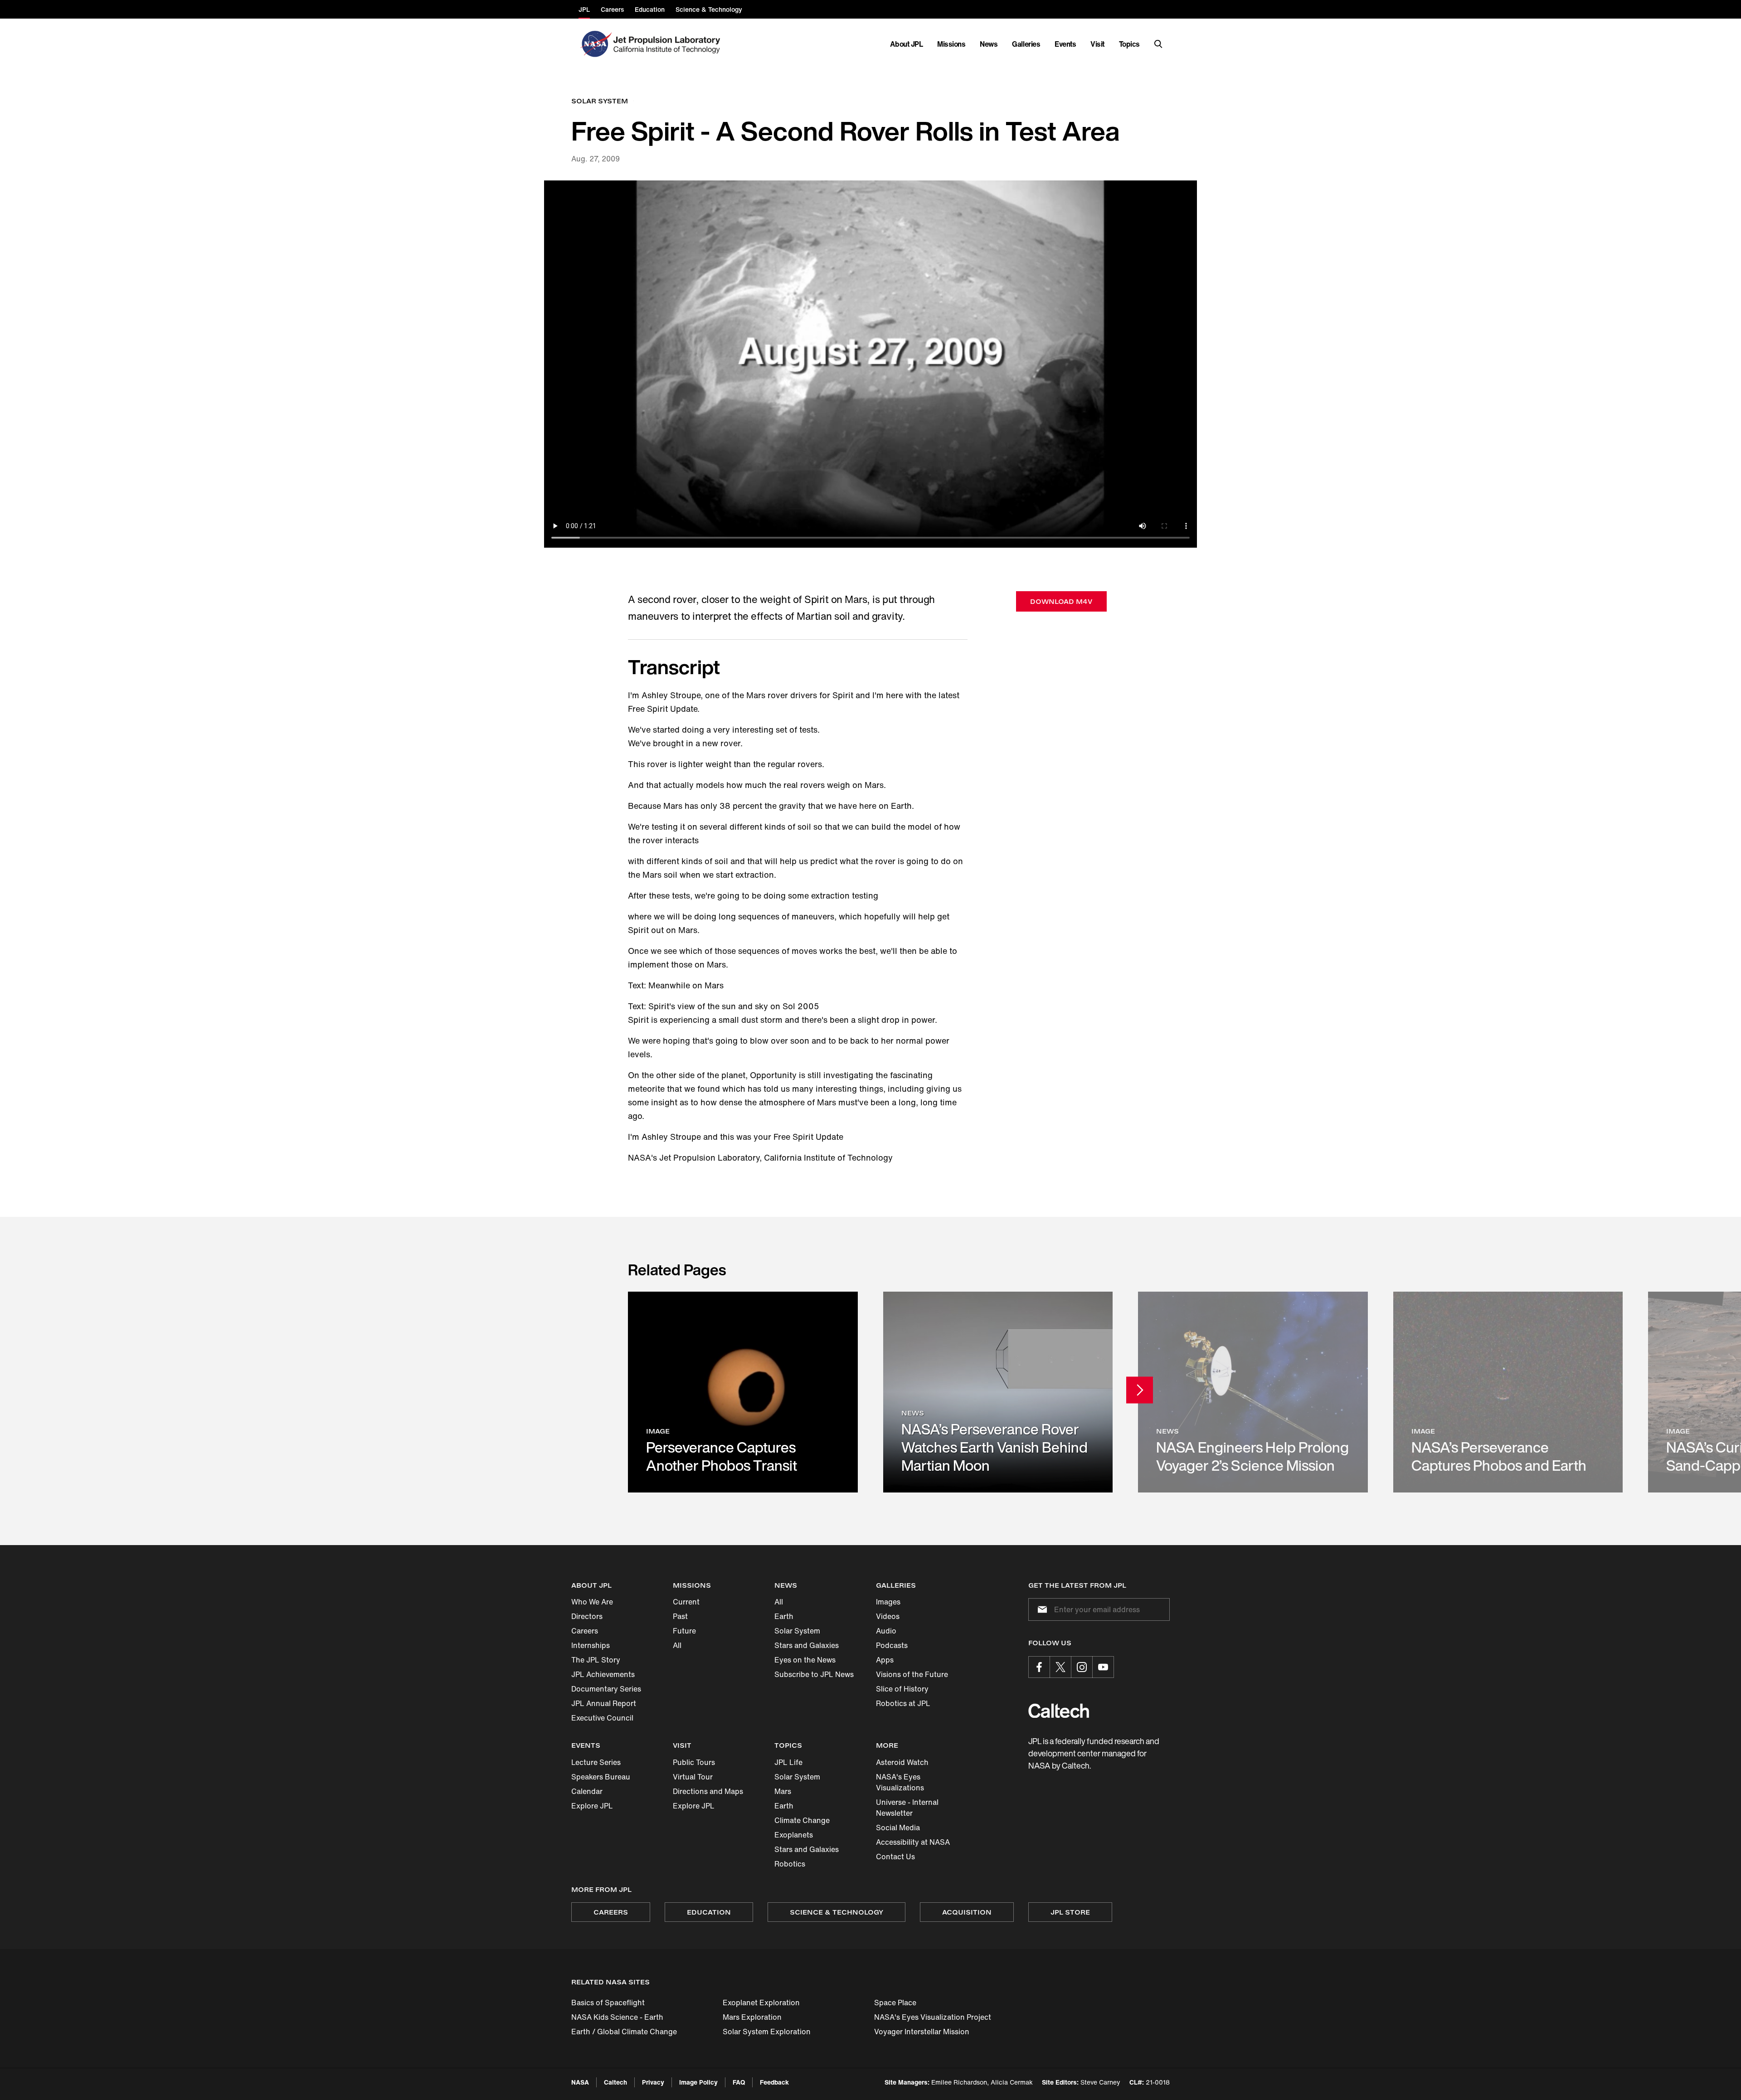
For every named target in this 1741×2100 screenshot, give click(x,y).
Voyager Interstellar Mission (922, 2032)
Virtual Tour (693, 1777)
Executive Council (602, 1718)
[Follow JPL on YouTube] (1103, 1667)
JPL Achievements (603, 1674)
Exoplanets (794, 1835)
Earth (784, 1616)
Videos (888, 1616)
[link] (743, 1392)
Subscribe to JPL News (814, 1674)
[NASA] (595, 44)
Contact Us (895, 1857)
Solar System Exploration (767, 2032)
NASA (580, 2082)
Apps (885, 1660)
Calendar (587, 1791)
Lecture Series (596, 1762)
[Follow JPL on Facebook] (1039, 1667)
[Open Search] (1158, 44)
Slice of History (902, 1689)
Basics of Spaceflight (608, 2003)
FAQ (739, 2082)
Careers (585, 1631)
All (677, 1645)
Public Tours (694, 1762)
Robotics (790, 1864)
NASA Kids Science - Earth (617, 2017)
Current (686, 1602)
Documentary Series (606, 1689)
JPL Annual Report (604, 1703)
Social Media (898, 1828)
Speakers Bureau (601, 1777)
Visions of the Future (912, 1674)
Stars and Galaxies (807, 1645)
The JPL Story (596, 1660)
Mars (783, 1791)
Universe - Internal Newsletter (907, 1808)
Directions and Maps (708, 1791)
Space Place (895, 2003)
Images (888, 1602)
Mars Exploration (752, 2017)
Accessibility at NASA (913, 1842)
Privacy (653, 2082)
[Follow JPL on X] (1060, 1667)
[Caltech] (1059, 1711)
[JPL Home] (669, 44)
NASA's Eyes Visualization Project (933, 2017)
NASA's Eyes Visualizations (900, 1782)
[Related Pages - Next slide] (1140, 1390)
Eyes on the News (805, 1660)
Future (684, 1631)
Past (680, 1616)
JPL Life (788, 1762)
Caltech (615, 2082)
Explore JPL (592, 1806)
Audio (886, 1631)
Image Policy (698, 2082)
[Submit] (1041, 1609)
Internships (591, 1645)
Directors (587, 1616)
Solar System (797, 1631)
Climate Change (802, 1820)
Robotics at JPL (903, 1703)
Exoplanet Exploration (761, 2003)
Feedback (774, 2082)
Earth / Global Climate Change (624, 2032)
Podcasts (892, 1645)
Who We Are (592, 1602)
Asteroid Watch (902, 1762)
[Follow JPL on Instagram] (1082, 1667)
